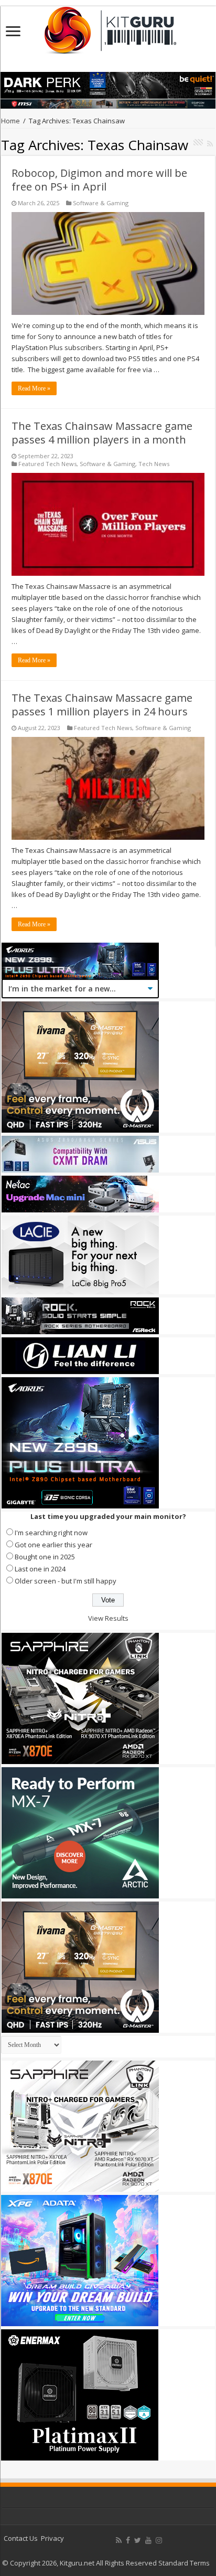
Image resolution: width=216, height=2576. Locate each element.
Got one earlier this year (53, 1545)
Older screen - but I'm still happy (66, 1581)
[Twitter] (138, 2540)
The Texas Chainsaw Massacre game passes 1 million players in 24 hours (102, 705)
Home (10, 121)
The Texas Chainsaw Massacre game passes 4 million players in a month (102, 433)
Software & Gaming (101, 203)
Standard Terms (184, 2563)
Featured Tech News (47, 464)
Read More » (34, 388)
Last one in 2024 (40, 1569)
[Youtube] (148, 2540)
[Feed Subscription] (210, 144)
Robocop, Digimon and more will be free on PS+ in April (99, 180)
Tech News (154, 464)
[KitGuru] (108, 27)
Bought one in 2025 (45, 1557)
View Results (108, 1618)
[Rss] (119, 2540)
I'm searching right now (51, 1533)
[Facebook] (128, 2540)
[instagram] (159, 2540)
